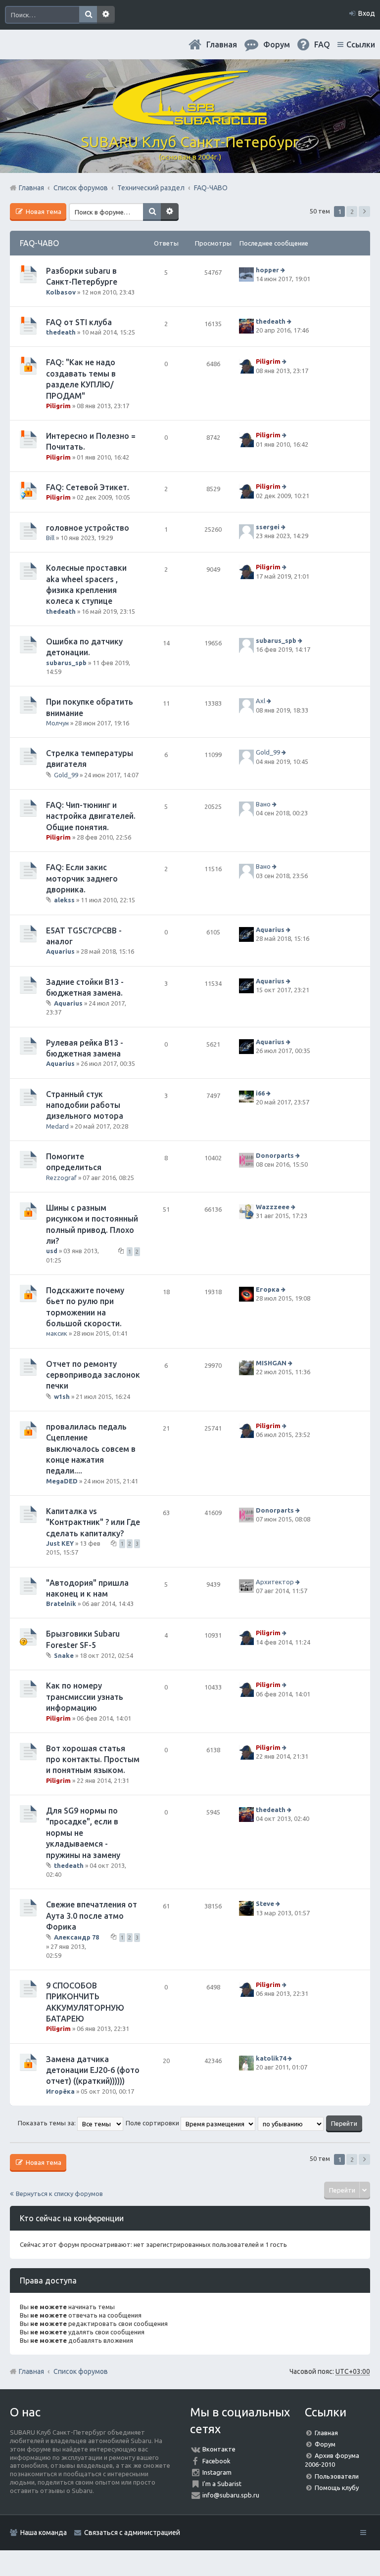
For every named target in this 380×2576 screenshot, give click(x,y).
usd (52, 1251)
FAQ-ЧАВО (39, 243)
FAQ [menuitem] (322, 44)
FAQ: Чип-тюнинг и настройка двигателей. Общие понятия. (91, 816)
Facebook (216, 2461)
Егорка (268, 1289)
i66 (260, 1093)
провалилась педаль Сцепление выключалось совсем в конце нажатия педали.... (91, 1449)
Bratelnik (61, 1604)
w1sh (62, 1396)
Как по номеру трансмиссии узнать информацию (85, 1697)
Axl (261, 701)
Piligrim (58, 406)
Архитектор (275, 1582)
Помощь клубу (337, 2488)
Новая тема (43, 211)
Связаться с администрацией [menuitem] (132, 2533)
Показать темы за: (47, 2123)
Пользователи (337, 2476)
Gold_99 (66, 775)
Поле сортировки (153, 2123)
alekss (64, 900)
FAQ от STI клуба (79, 322)
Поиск (88, 15)
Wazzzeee (273, 1207)
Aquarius (60, 951)
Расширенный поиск (106, 15)
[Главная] (190, 121)
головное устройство (88, 528)
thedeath (61, 332)
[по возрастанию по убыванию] (291, 2123)
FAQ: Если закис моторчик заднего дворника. (82, 878)
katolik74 (271, 2058)
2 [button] (352, 211)
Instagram (217, 2472)
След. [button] (364, 211)
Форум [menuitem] (277, 44)
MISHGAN (271, 1363)
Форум (325, 2444)
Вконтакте (219, 2449)
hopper (267, 270)
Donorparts (275, 1155)
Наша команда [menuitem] (44, 2533)
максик (57, 1333)
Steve (265, 1904)
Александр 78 (76, 1937)
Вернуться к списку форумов (59, 2194)
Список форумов (81, 2371)
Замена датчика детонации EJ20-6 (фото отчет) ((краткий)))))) (93, 2070)
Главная (222, 44)
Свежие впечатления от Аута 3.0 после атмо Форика (92, 1916)
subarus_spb (66, 663)
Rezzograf (61, 1178)
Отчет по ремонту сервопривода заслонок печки (93, 1375)
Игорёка (60, 2091)
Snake (64, 1655)
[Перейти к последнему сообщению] (284, 270)
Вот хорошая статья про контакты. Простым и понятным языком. (93, 1759)
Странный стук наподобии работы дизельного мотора (85, 1105)
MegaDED (62, 1481)
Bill (50, 538)
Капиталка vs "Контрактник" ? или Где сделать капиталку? (93, 1522)
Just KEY (60, 1543)
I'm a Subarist (222, 2484)
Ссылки (361, 44)
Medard (57, 1126)
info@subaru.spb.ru (231, 2495)
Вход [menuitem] (367, 13)
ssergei (268, 527)
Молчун (57, 723)
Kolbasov (61, 292)
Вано (263, 804)
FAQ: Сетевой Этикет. (88, 487)
